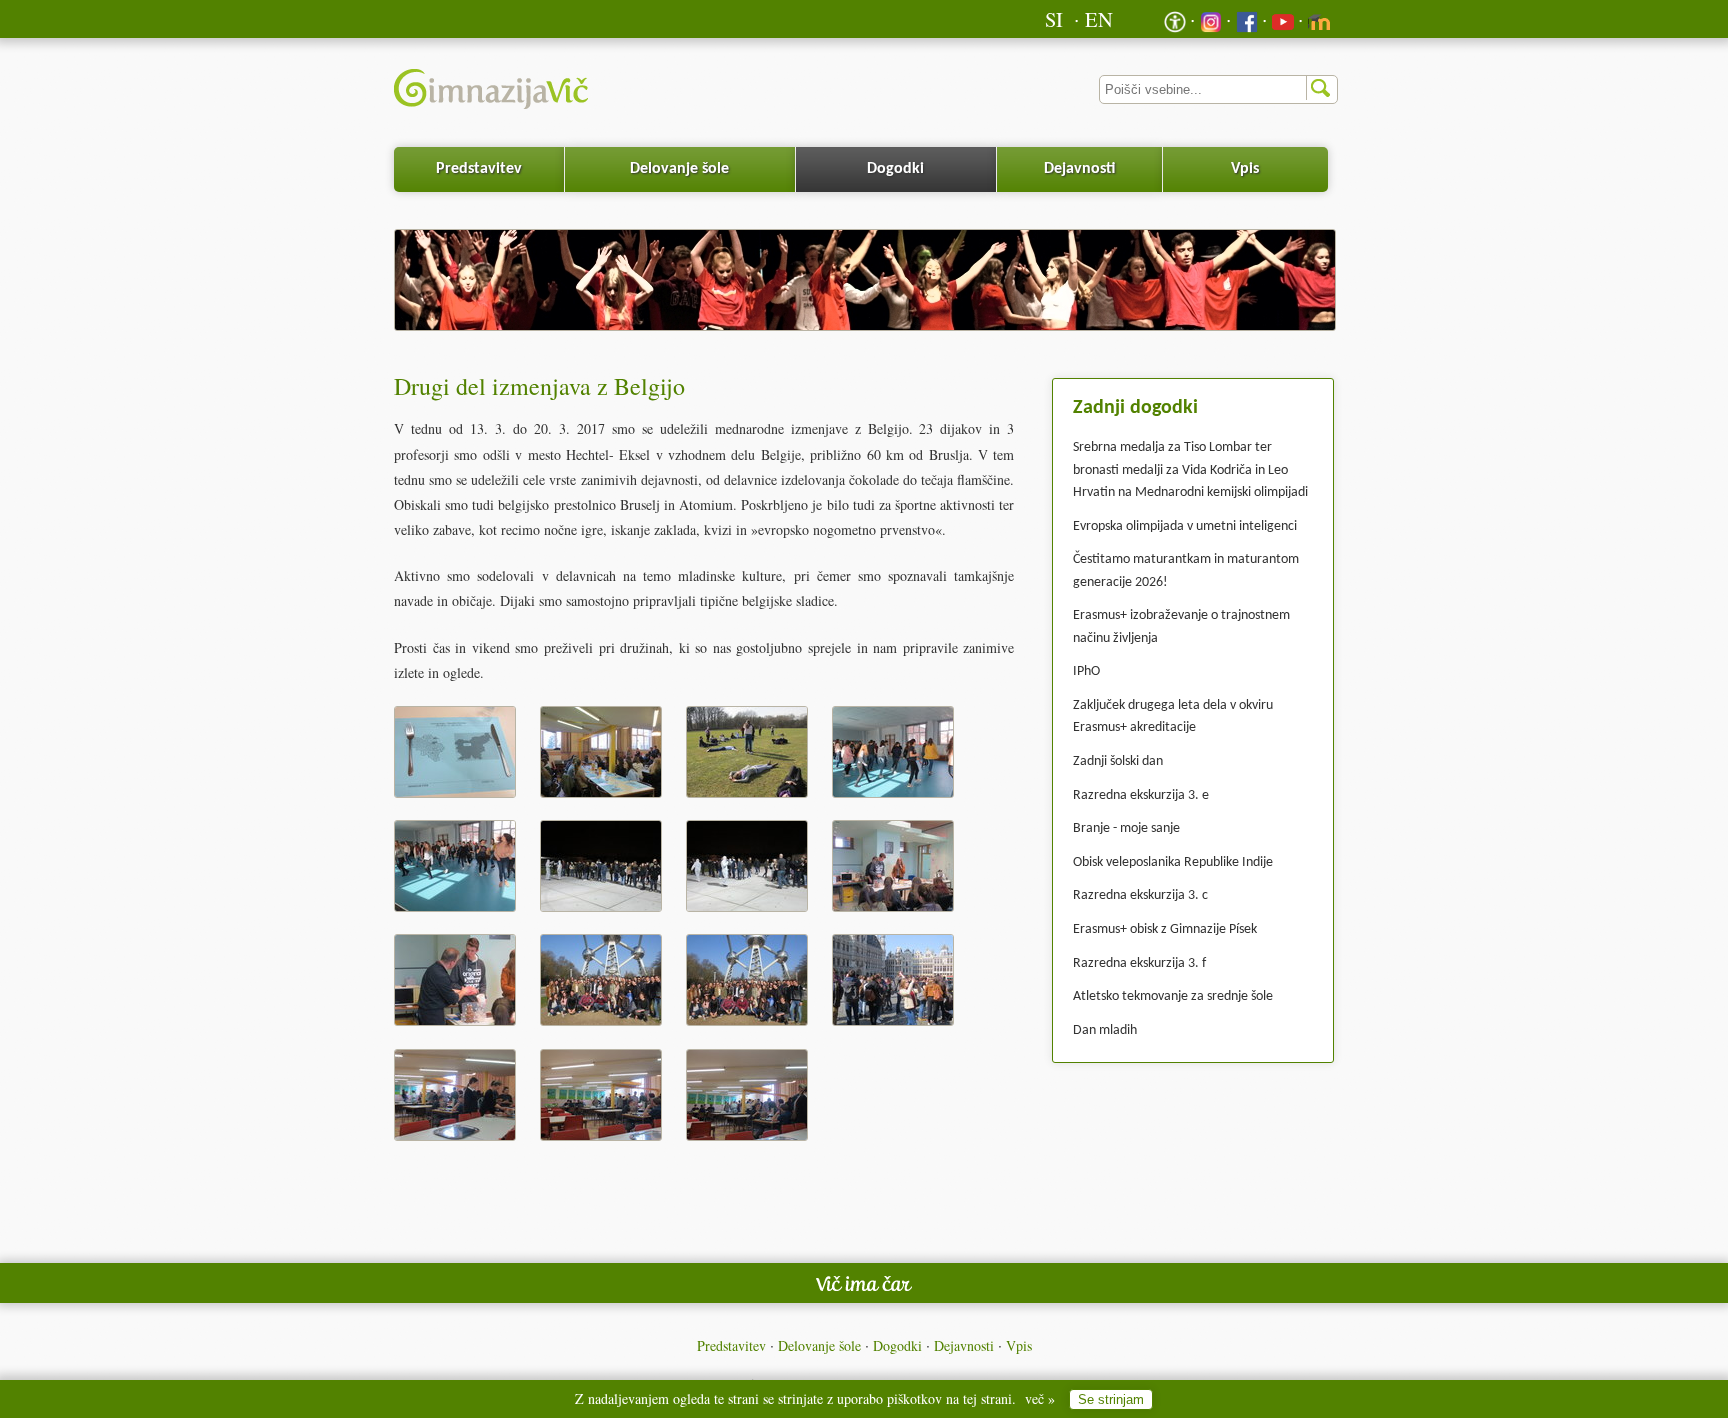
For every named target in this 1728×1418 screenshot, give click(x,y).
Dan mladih (1105, 1030)
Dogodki (895, 169)
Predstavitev (479, 169)
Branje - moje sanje (1126, 828)
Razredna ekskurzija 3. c (1140, 895)
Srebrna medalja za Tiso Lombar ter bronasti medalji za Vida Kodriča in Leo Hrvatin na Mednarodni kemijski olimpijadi (1190, 470)
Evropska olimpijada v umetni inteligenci (1185, 526)
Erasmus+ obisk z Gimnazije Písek (1165, 929)
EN (1099, 19)
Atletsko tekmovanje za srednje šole (1173, 996)
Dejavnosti (1079, 169)
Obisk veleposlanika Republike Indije (1173, 862)
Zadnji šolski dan (1118, 761)
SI (1054, 19)
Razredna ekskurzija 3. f (1139, 963)
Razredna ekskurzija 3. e (1141, 795)
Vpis (1245, 169)
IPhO (1086, 671)
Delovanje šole (679, 169)
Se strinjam (1111, 1399)
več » (1040, 1398)
